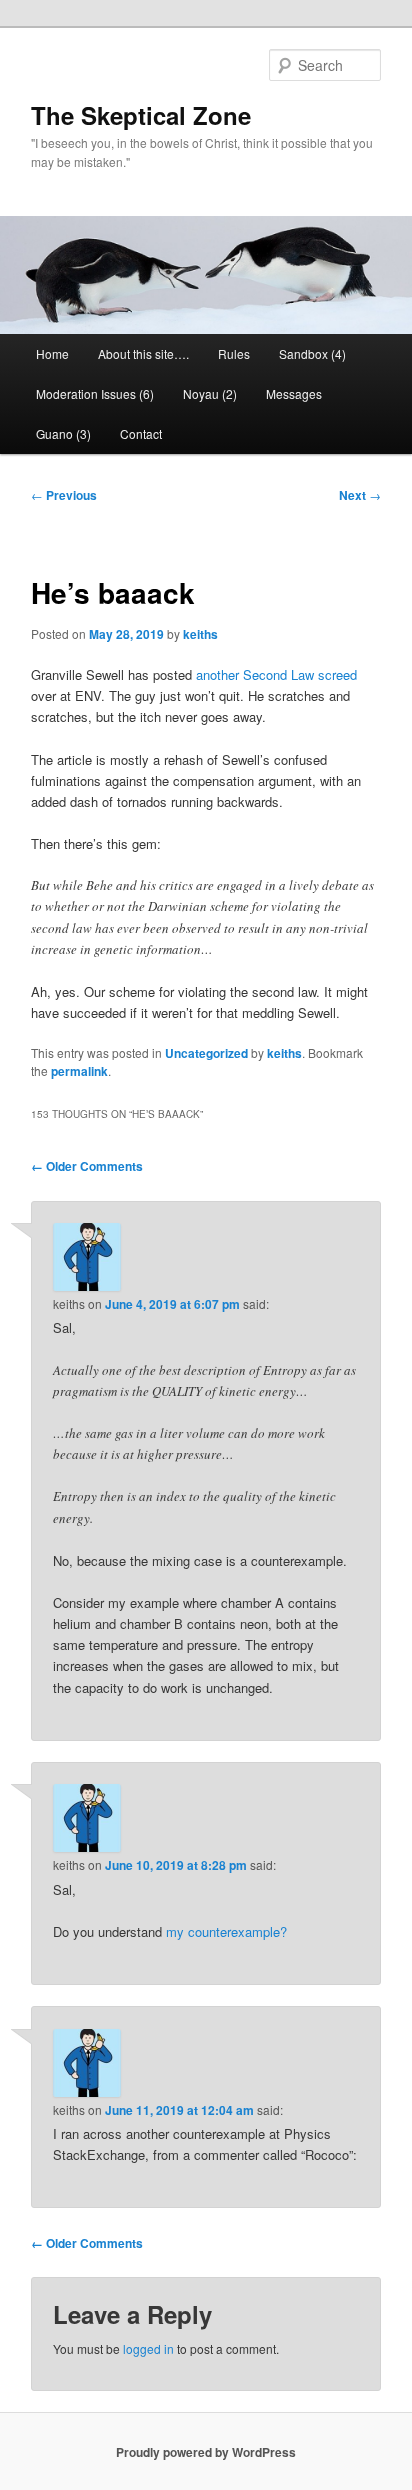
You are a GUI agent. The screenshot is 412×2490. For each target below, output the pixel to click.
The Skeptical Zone (141, 115)
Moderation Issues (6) (95, 393)
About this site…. (143, 353)
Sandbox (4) (312, 353)
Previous (64, 495)
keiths (200, 634)
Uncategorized (206, 1053)
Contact (141, 433)
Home (52, 353)
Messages (294, 393)
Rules (234, 353)
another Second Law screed (276, 674)
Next (360, 495)
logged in (148, 2348)
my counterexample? (226, 1931)
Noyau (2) (210, 393)
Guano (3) (63, 433)
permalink (79, 1071)
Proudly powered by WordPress (206, 2452)
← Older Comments (87, 1166)
